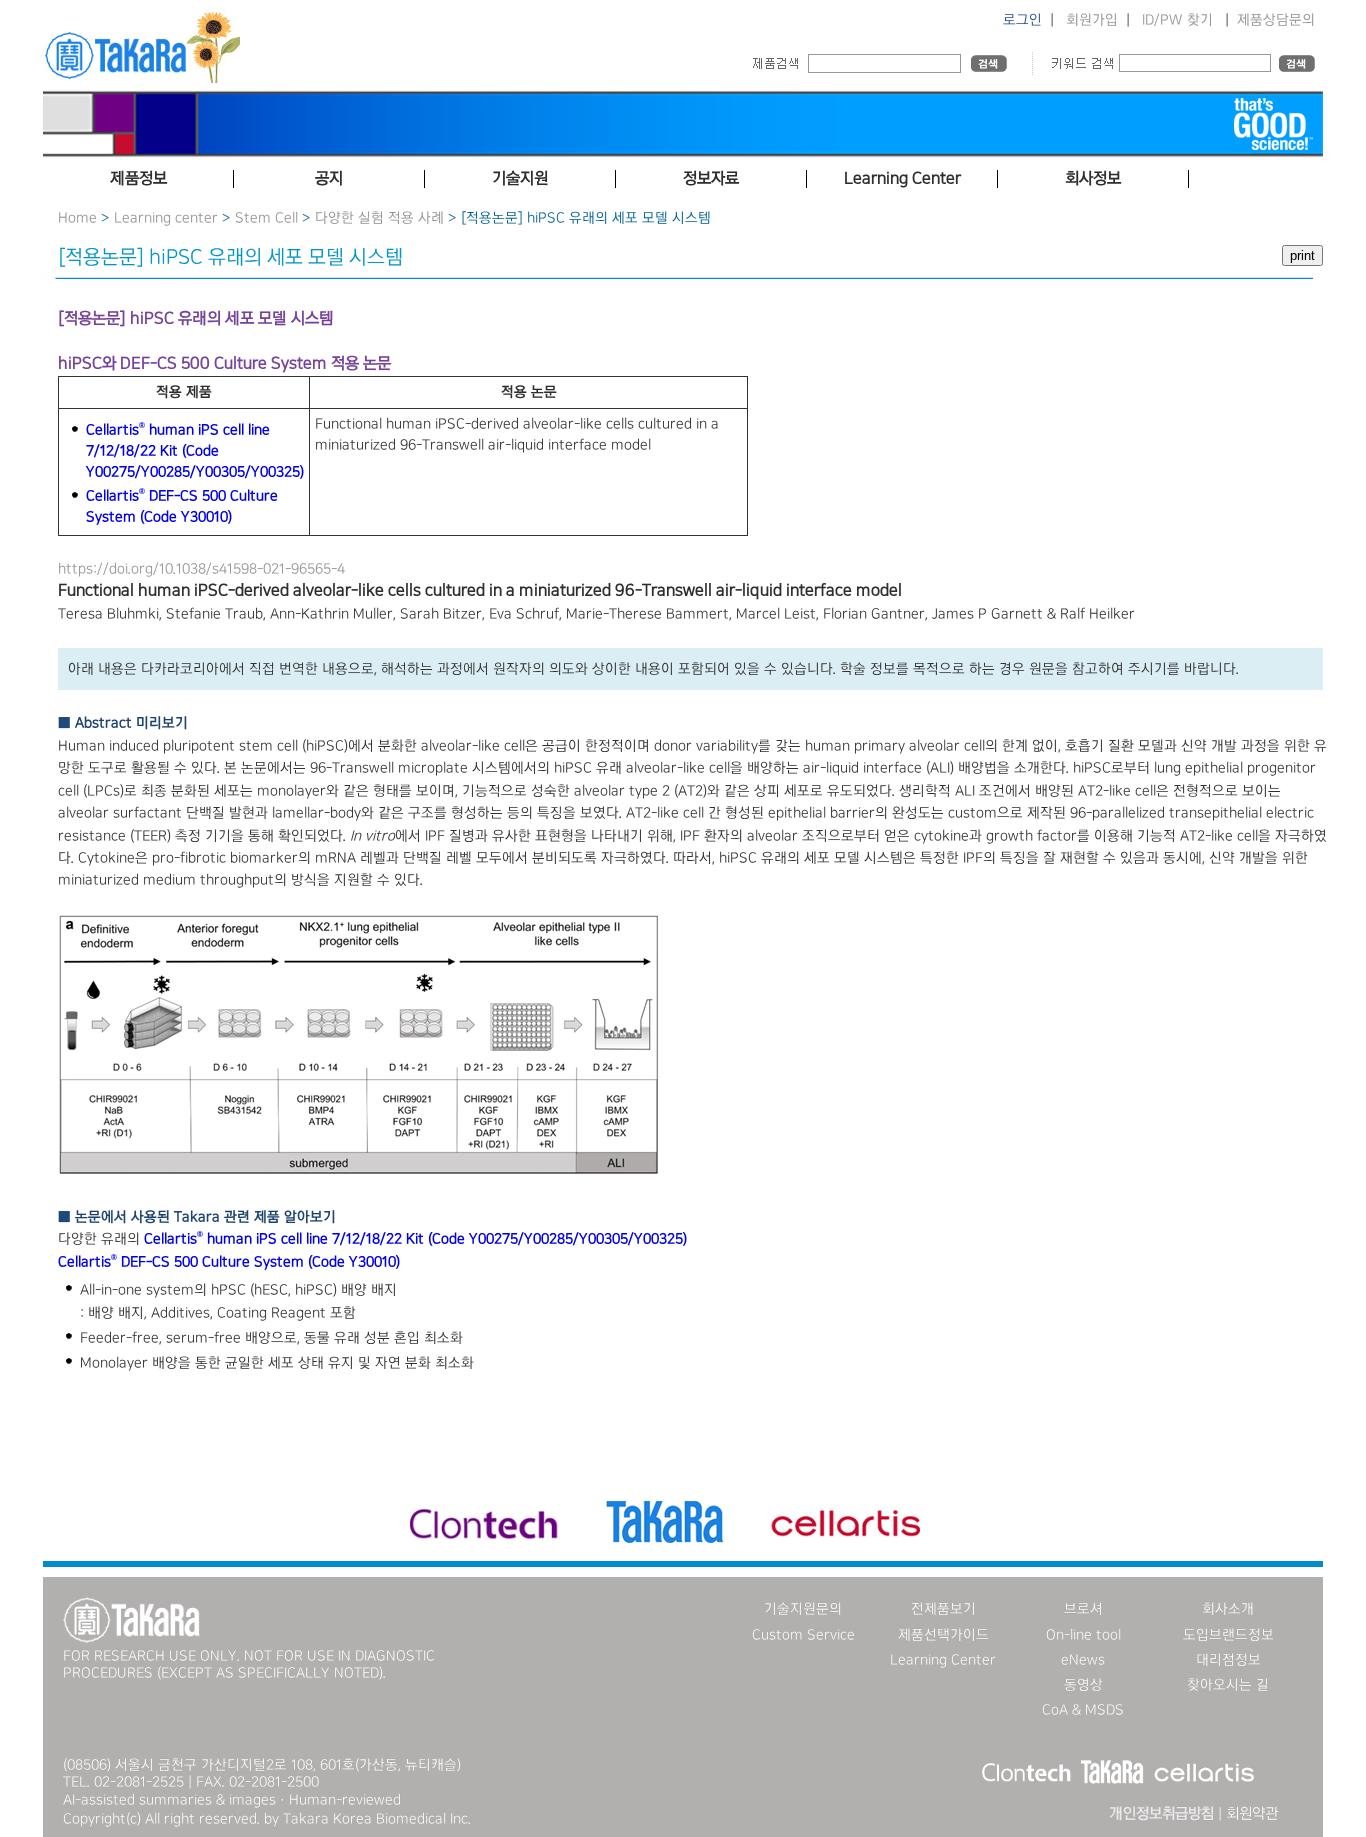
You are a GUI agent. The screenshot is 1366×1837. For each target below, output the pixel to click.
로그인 (1022, 20)
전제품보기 (943, 1609)
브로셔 (1083, 1609)
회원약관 (1252, 1814)
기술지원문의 (803, 1609)
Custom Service (803, 1635)
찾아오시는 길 (1228, 1685)
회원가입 (1092, 20)
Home (77, 218)
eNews (1083, 1660)
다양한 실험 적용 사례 (379, 218)
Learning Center (943, 1660)
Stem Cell (266, 218)
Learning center (166, 218)
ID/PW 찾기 (1177, 20)
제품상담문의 (1276, 20)
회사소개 (1228, 1609)
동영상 (1083, 1685)
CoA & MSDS (1083, 1710)
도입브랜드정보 (1228, 1635)
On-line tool (1083, 1635)
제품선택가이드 (943, 1635)
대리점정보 (1228, 1660)
